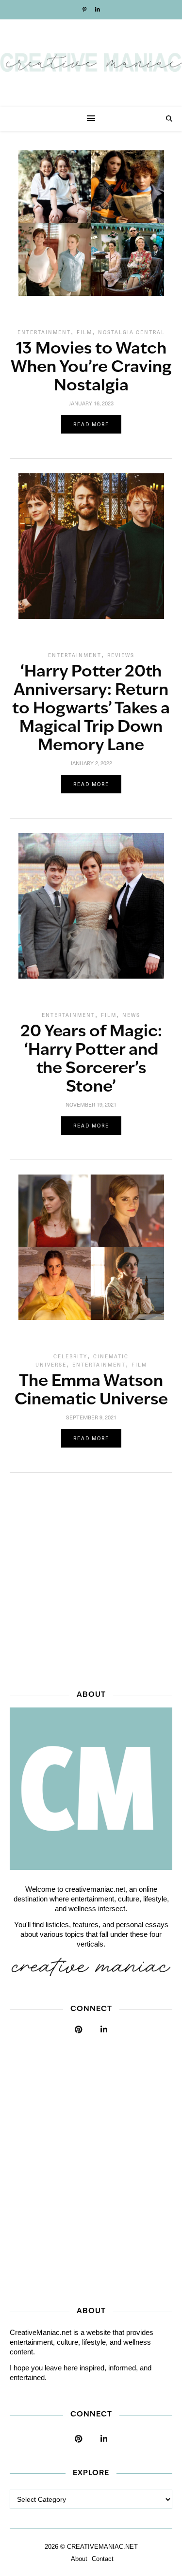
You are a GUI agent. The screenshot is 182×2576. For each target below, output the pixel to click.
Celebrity (70, 1356)
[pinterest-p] (85, 10)
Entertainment (44, 332)
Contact (103, 2559)
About (79, 2559)
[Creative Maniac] (91, 63)
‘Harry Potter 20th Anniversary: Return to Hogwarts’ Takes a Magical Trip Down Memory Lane (91, 709)
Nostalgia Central (132, 332)
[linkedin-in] (98, 10)
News (131, 1015)
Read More (91, 424)
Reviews (121, 655)
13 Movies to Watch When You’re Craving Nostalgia (91, 368)
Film (84, 332)
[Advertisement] (91, 1578)
